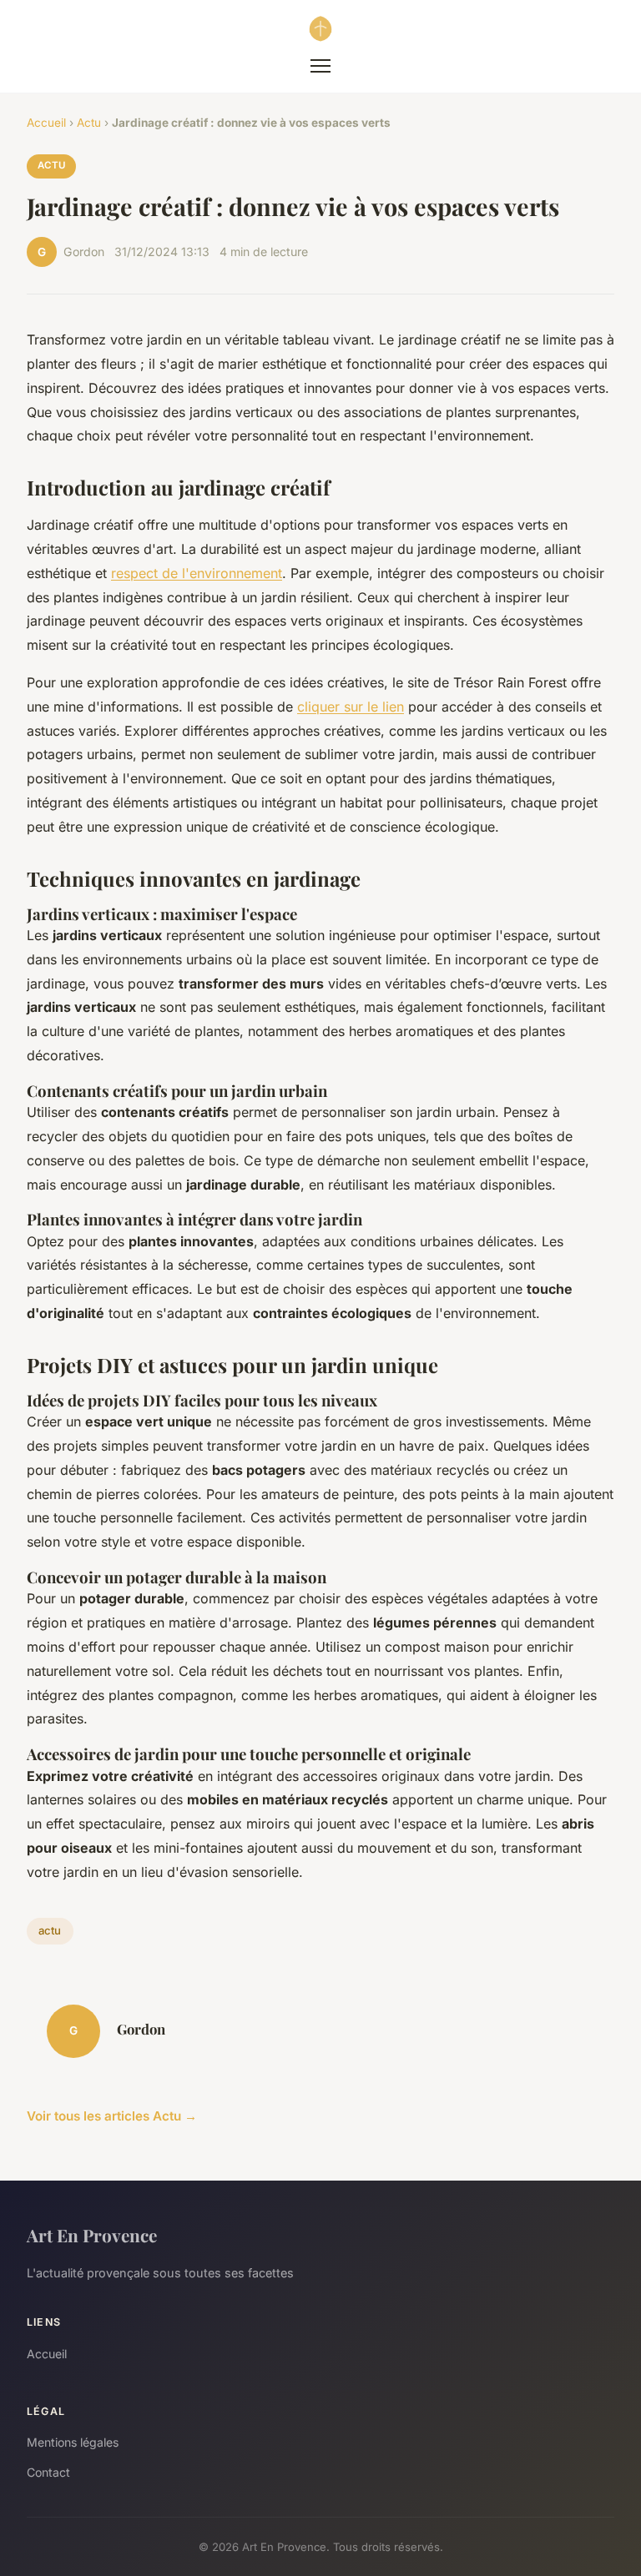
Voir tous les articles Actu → (112, 2116)
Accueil (46, 123)
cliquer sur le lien (351, 707)
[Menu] (320, 66)
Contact (48, 2472)
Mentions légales (73, 2442)
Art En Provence (92, 2235)
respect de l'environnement (197, 573)
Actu (89, 123)
